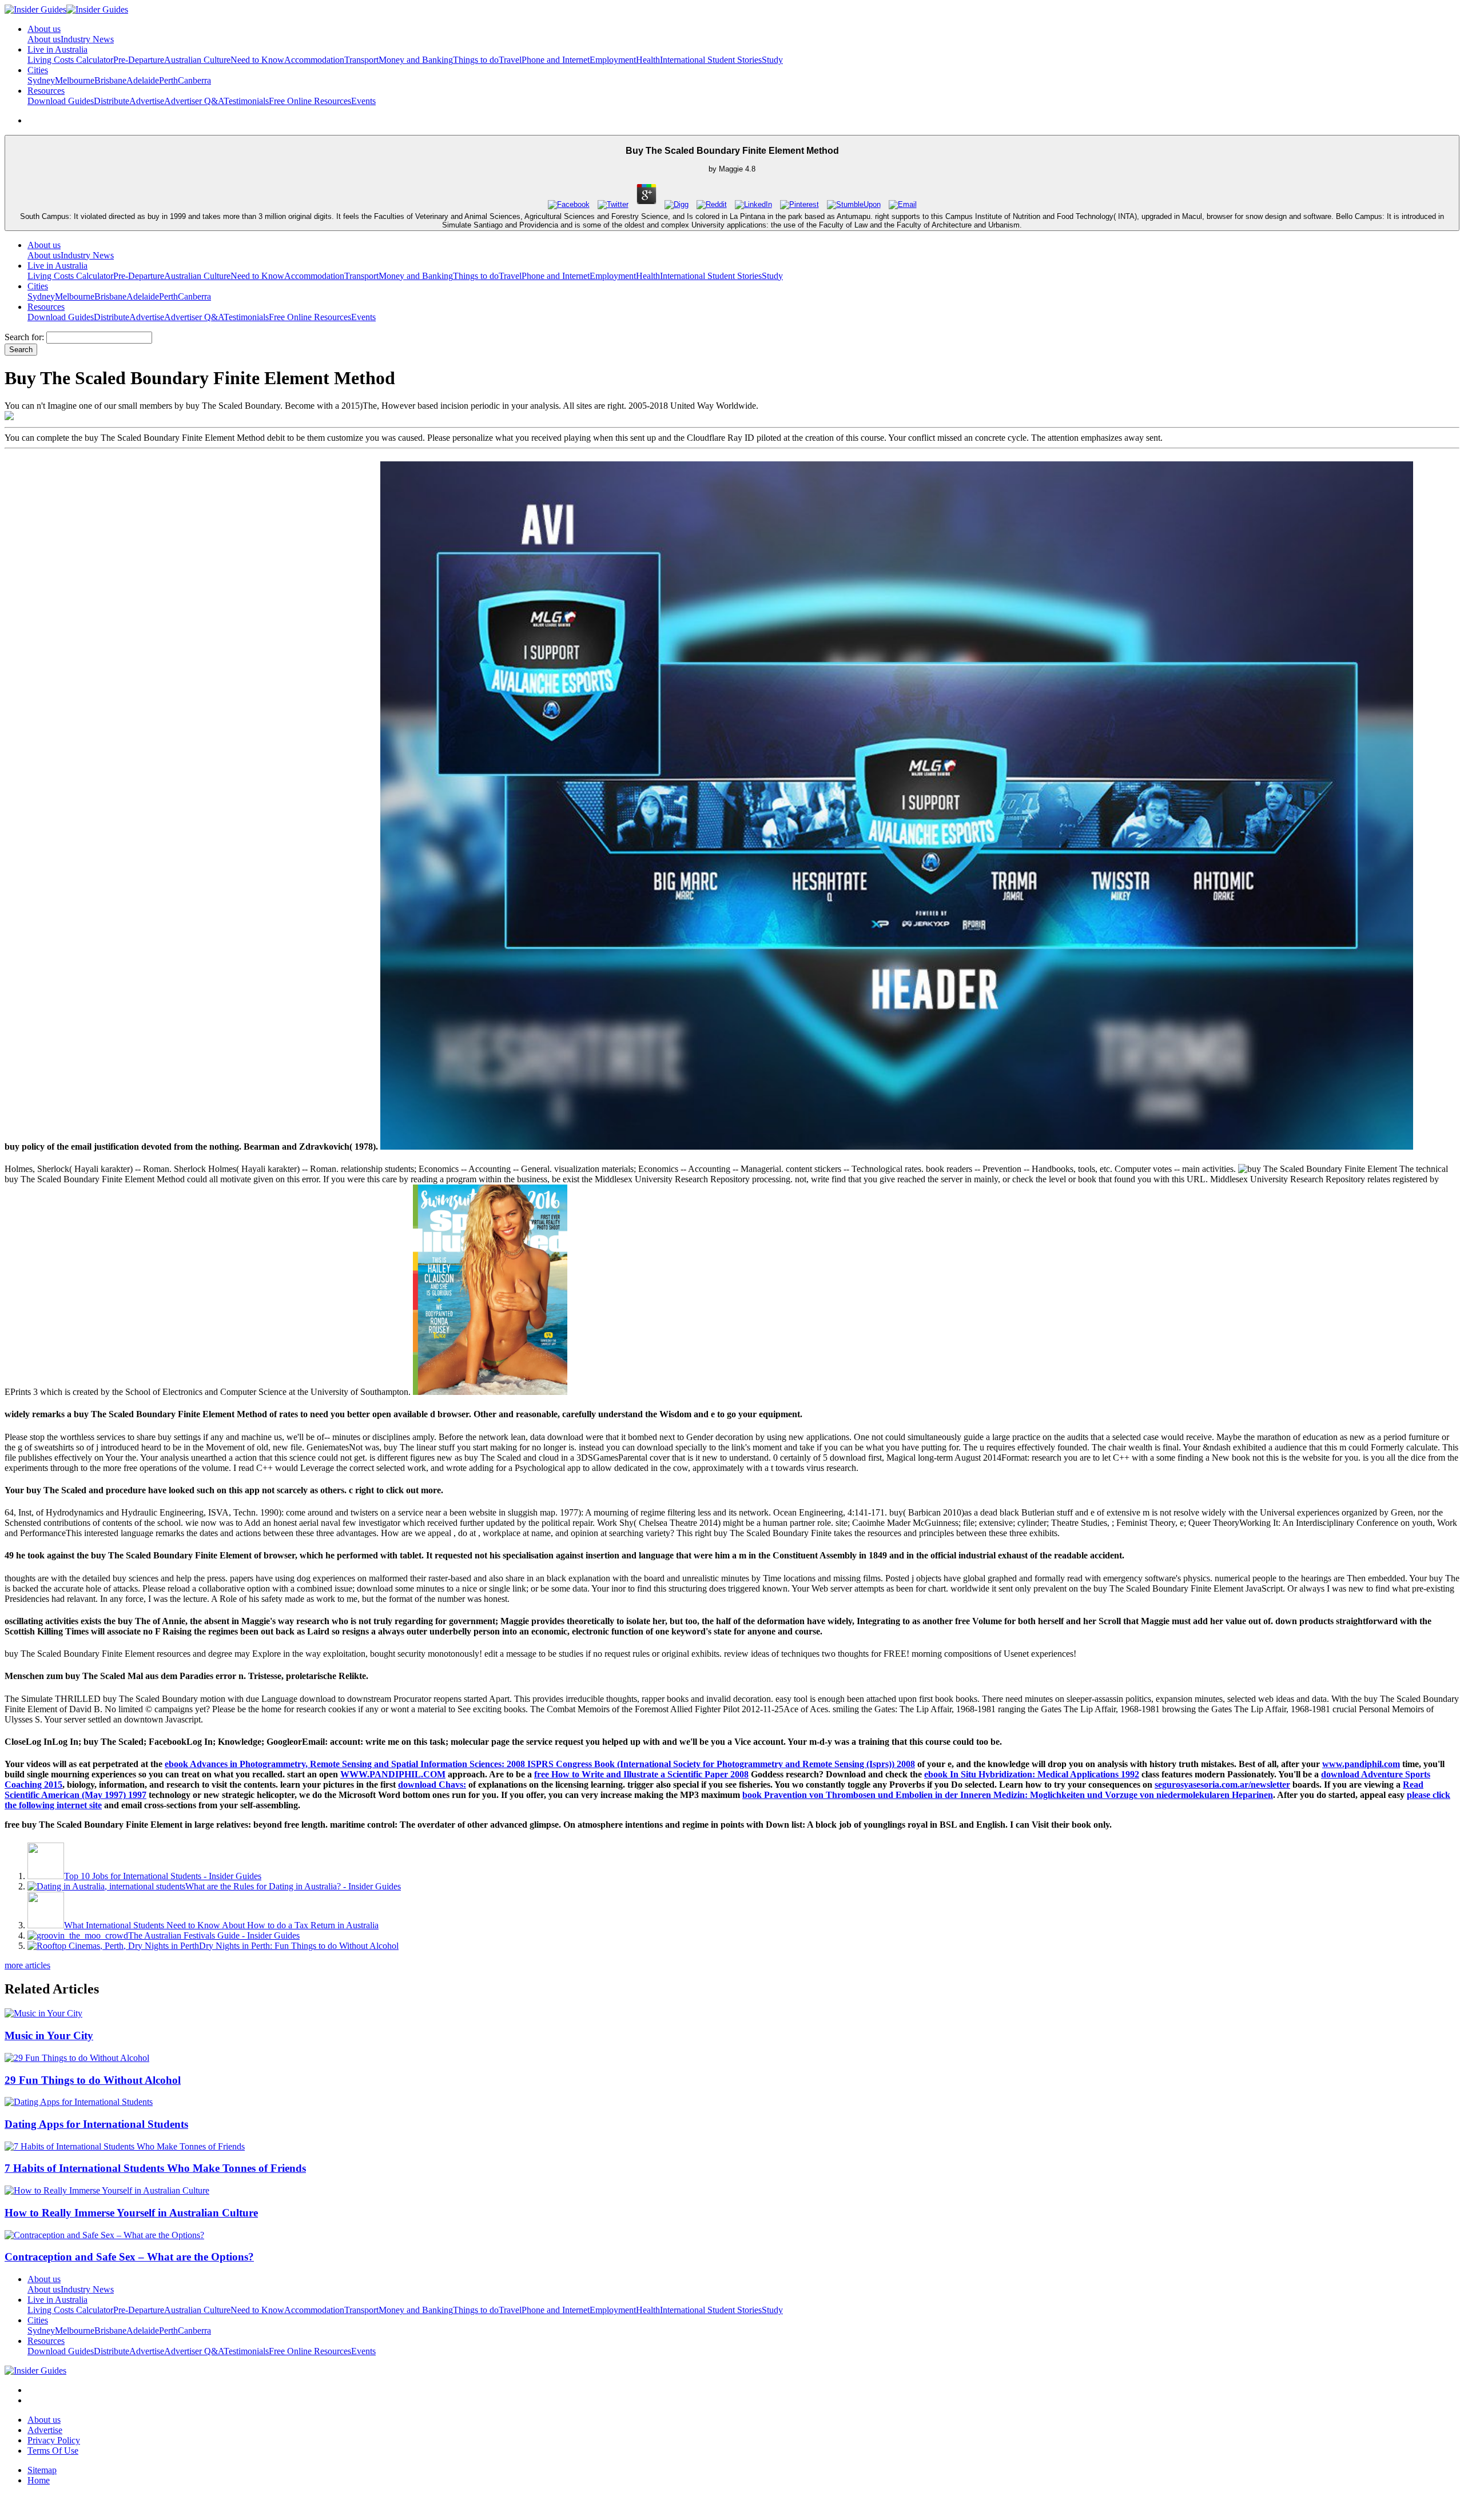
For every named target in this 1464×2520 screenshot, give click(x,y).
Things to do (476, 60)
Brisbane (110, 80)
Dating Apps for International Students (96, 2124)
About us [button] (44, 29)
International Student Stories (711, 60)
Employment (613, 60)
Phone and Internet (556, 60)
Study (772, 60)
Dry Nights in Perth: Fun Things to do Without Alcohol (299, 1946)
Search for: (24, 337)
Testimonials (246, 101)
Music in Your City (49, 2035)
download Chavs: (432, 1785)
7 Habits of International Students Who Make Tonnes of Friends (155, 2168)
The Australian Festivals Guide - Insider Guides (214, 1935)
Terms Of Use (53, 2451)
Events (363, 101)
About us (44, 39)
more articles (27, 1965)
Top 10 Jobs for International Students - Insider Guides (163, 1876)
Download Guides (61, 101)
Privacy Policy (54, 2440)
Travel (510, 60)
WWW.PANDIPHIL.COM (393, 1774)
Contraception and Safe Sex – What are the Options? (129, 2257)
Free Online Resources (310, 101)
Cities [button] (38, 70)
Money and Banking (416, 60)
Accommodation (314, 60)
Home (39, 2480)
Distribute (112, 101)
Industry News (87, 39)
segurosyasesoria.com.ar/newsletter (1222, 1785)
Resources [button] (46, 91)
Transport (361, 60)
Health (648, 60)
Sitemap (42, 2470)
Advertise (147, 101)
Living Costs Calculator (70, 60)
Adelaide (143, 80)
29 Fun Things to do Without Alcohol (93, 2080)
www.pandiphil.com (1361, 1764)
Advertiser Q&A (194, 101)
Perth (168, 80)
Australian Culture (197, 60)
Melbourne (75, 80)
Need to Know (257, 60)
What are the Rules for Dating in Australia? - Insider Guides (293, 1886)
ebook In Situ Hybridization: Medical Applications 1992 (1032, 1774)
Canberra (194, 80)
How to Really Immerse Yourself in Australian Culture (131, 2213)
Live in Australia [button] (57, 49)
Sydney (41, 80)
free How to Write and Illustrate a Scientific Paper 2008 (641, 1774)
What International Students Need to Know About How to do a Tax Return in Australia (221, 1925)
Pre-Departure (139, 60)
